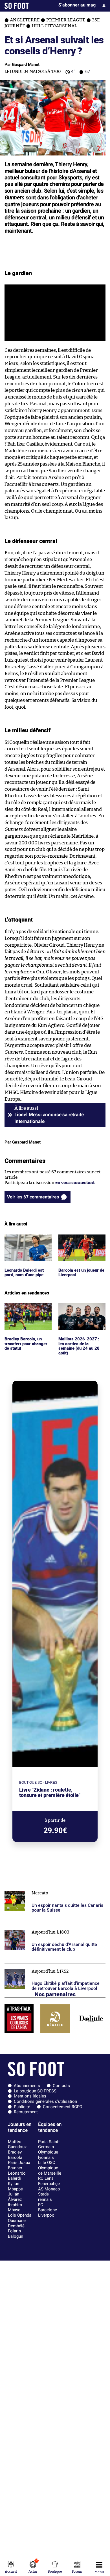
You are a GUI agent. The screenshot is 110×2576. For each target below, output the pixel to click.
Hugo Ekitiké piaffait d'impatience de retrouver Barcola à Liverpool (52, 1968)
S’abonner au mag (77, 5)
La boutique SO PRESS (35, 2091)
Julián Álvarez (15, 2197)
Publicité (22, 2107)
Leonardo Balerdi (17, 2176)
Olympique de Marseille (50, 2171)
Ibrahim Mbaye (15, 2207)
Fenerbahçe (49, 2184)
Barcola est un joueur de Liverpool (79, 1240)
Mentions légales (30, 2096)
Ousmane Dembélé (17, 2223)
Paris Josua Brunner (19, 2165)
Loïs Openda (20, 2215)
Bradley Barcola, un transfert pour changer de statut (27, 1311)
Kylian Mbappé (15, 2186)
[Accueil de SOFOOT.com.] (17, 6)
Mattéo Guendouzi (18, 2144)
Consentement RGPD (63, 2107)
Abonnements (27, 2086)
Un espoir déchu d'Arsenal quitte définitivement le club (55, 1929)
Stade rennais (45, 2197)
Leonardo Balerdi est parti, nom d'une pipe (26, 1240)
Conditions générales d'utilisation (45, 2101)
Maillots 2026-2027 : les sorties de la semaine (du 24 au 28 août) (81, 1311)
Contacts (61, 2086)
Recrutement (26, 2112)
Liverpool (47, 2215)
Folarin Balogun (16, 2234)
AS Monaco (49, 2189)
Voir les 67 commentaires (33, 1197)
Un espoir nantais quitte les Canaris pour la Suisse (54, 1887)
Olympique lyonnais (48, 2155)
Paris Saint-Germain (49, 2144)
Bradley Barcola (15, 2155)
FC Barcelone (48, 2207)
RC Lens (46, 2178)
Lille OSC (47, 2163)
